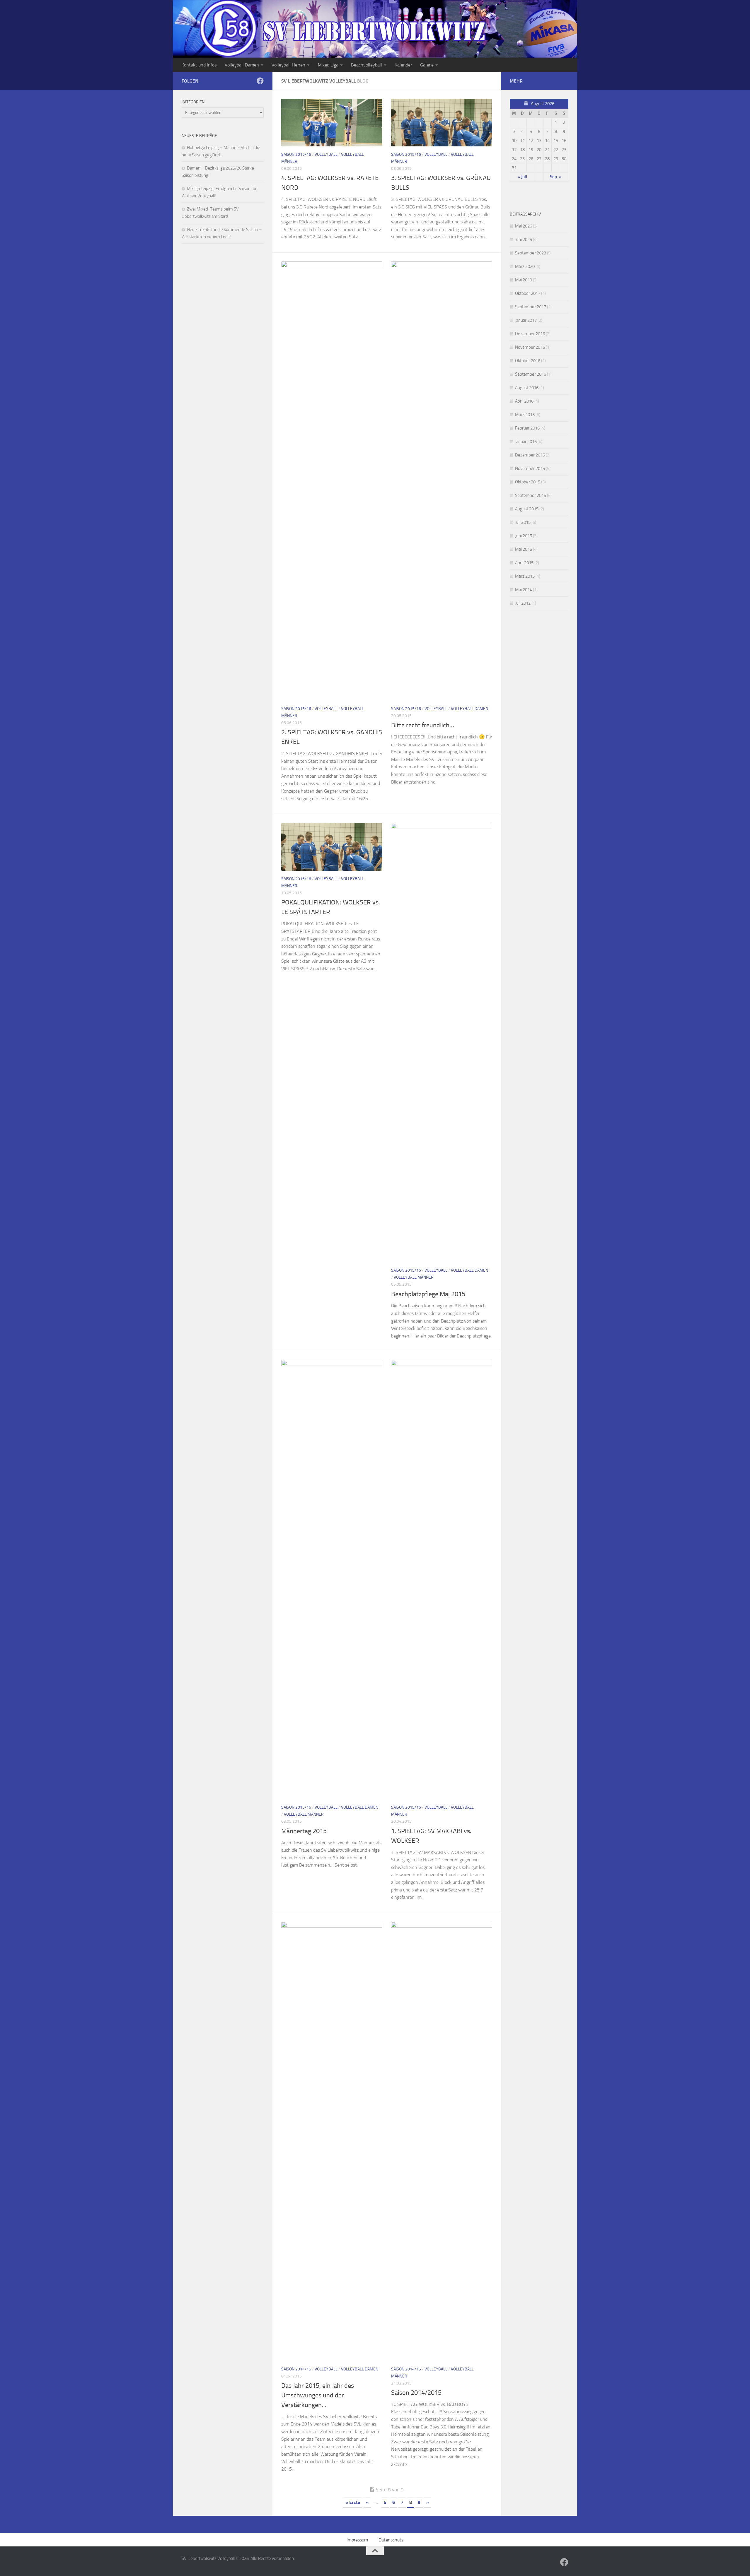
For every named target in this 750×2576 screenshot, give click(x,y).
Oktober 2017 (528, 293)
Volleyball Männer (414, 1277)
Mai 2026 (524, 226)
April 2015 (524, 563)
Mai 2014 (524, 590)
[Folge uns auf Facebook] (260, 81)
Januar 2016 (526, 442)
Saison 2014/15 (296, 2369)
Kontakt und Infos (199, 65)
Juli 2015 (523, 522)
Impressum (357, 2540)
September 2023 (531, 253)
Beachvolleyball (367, 65)
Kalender (403, 65)
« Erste (353, 2502)
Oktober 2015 (528, 482)
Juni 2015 (524, 536)
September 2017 (531, 307)
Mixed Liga (328, 65)
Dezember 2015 (530, 455)
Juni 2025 (524, 240)
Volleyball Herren (288, 65)
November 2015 (530, 468)
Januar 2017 (526, 320)
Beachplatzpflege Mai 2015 (428, 1294)
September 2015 (531, 495)
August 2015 (527, 509)
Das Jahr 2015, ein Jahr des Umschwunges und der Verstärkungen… (318, 2395)
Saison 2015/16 (296, 154)
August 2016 (527, 388)
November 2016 (530, 347)
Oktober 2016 (528, 361)
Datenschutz (391, 2540)
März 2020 (525, 266)
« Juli (522, 177)
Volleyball (326, 154)
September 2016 (531, 374)
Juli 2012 (523, 603)
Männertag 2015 (304, 1831)
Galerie (427, 65)
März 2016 (525, 415)
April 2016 (524, 401)
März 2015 (525, 576)
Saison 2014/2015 (416, 2393)
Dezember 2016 (530, 334)
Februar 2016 (527, 428)
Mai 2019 (524, 280)
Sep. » (556, 177)
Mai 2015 (524, 549)
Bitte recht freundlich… (423, 725)
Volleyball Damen (242, 65)
